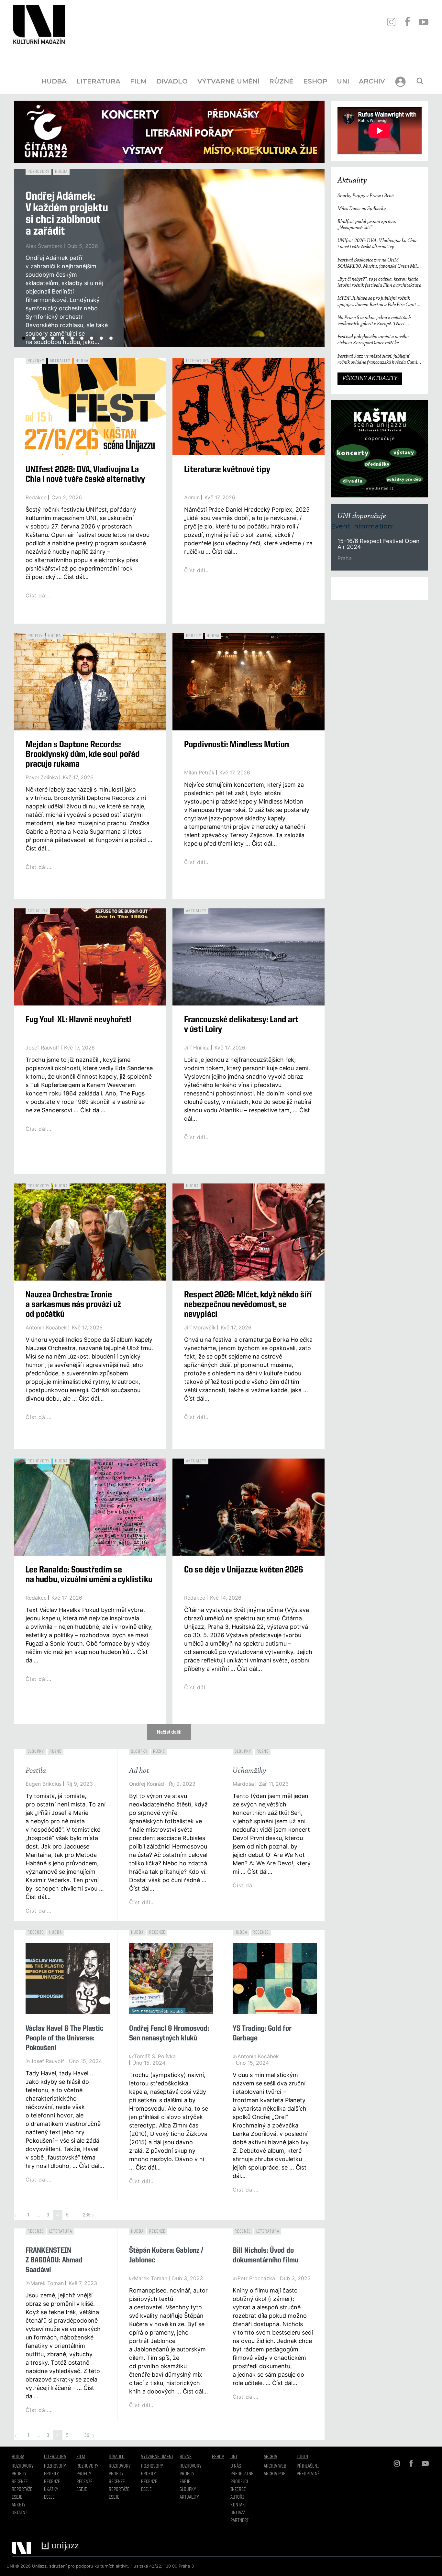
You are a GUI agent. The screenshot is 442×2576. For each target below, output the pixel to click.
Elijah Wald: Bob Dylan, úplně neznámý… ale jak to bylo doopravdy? (60, 220)
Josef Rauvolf (42, 1048)
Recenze (36, 1932)
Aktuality (60, 361)
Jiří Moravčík (200, 1327)
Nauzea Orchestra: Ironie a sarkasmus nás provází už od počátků (73, 1305)
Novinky (36, 361)
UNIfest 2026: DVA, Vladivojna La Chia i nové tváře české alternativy (377, 244)
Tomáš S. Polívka (155, 2056)
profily (51, 2474)
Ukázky (51, 2490)
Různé (281, 81)
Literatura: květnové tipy (227, 470)
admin (192, 497)
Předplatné (242, 2474)
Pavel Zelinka (42, 777)
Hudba (54, 81)
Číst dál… (39, 347)
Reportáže (22, 2490)
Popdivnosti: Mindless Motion (237, 745)
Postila (36, 1771)
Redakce (36, 497)
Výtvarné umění (228, 81)
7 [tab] (82, 338)
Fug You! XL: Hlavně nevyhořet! (78, 1020)
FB (407, 22)
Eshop (315, 81)
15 (341, 541)
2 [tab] (33, 338)
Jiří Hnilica (197, 1048)
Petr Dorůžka (42, 258)
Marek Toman (47, 2283)
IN (391, 22)
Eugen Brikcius (44, 1784)
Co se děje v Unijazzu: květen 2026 (244, 1570)
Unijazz (238, 2513)
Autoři (237, 2497)
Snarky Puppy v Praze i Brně (365, 196)
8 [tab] (92, 338)
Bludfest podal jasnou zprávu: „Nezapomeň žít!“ (367, 225)
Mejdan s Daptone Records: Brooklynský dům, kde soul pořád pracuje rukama (83, 755)
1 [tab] (24, 338)
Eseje (17, 2497)
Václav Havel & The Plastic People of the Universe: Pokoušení (65, 2038)
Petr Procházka (256, 2278)
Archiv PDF (274, 2474)
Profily (35, 636)
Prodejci (239, 2482)
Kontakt (239, 2505)
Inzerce (238, 2490)
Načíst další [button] (169, 1732)
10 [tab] (111, 338)
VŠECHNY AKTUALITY (370, 379)
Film (138, 81)
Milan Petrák (199, 772)
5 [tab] (62, 338)
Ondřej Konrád (147, 1784)
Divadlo (172, 81)
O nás (236, 2466)
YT (423, 22)
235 (87, 2215)
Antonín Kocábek (46, 1327)
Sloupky (36, 1751)
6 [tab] (72, 338)
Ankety (19, 2505)
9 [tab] (101, 338)
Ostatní (19, 2513)
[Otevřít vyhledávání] (420, 81)
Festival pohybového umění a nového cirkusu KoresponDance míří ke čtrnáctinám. (373, 340)
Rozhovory (39, 172)
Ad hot (139, 1771)
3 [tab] (43, 338)
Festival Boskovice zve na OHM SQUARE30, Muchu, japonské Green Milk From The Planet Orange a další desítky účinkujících (378, 264)
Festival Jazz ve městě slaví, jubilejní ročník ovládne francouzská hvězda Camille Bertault (380, 360)
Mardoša (243, 1784)
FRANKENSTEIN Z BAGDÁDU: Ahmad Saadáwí (54, 2260)
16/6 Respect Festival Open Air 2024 (378, 544)
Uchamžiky (249, 1771)
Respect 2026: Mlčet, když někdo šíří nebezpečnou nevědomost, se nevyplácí (248, 1305)
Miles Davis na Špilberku (362, 209)
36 (87, 2435)
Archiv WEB (275, 2466)
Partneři (239, 2521)
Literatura (98, 81)
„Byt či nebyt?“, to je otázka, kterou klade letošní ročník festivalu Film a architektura (379, 282)
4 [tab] (53, 338)
